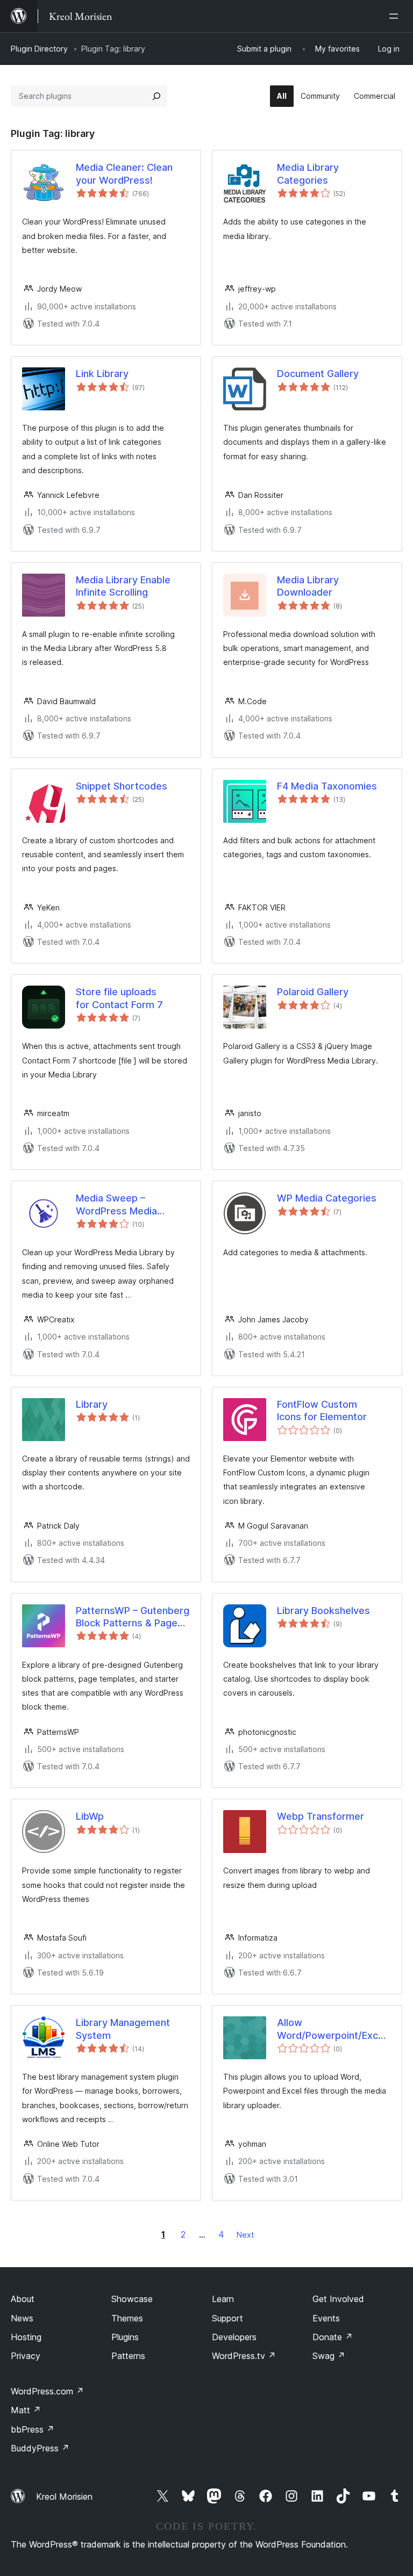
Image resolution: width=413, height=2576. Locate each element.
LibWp (90, 1816)
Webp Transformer (321, 1816)
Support (227, 2318)
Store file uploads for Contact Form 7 (119, 998)
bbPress (33, 2429)
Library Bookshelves (323, 1611)
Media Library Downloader (308, 586)
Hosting (26, 2337)
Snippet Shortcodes (122, 786)
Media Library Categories (308, 173)
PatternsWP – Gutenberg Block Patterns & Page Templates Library (133, 1617)
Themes (127, 2318)
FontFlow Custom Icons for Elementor (322, 1410)
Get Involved (338, 2299)
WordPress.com (47, 2391)
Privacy (26, 2356)
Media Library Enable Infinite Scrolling (123, 586)
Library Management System (123, 2029)
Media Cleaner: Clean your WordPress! (124, 173)
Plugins (125, 2337)
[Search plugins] (156, 96)
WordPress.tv (244, 2356)
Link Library (102, 374)
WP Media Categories (327, 1198)
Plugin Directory (39, 49)
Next (245, 2235)
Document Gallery (318, 374)
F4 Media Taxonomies (327, 786)
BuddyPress (40, 2448)
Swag (329, 2356)
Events (326, 2318)
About (23, 2299)
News (22, 2318)
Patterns (128, 2356)
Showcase (132, 2299)
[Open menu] (396, 16)
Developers (234, 2337)
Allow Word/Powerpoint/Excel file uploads (332, 2029)
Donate (333, 2337)
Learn (223, 2299)
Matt (26, 2410)
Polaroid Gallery (313, 992)
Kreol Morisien (64, 2497)
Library (92, 1404)
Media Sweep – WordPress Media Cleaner (116, 1205)
